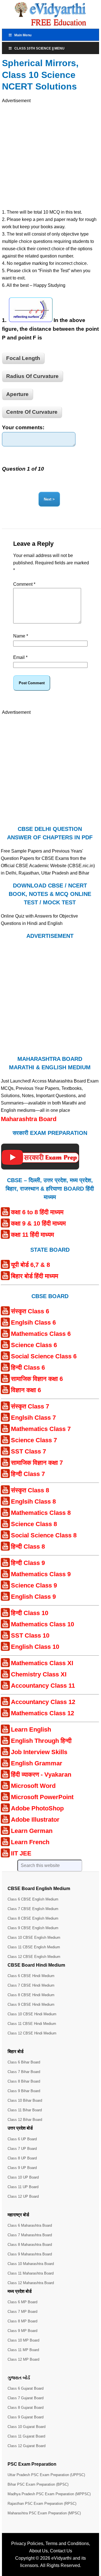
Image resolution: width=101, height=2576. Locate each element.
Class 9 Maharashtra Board (30, 2254)
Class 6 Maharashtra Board (30, 2225)
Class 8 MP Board (22, 2321)
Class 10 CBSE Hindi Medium (32, 2014)
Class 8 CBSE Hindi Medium (31, 1995)
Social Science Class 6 (44, 1356)
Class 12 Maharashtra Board (31, 2283)
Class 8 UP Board (22, 2158)
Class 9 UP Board (22, 2168)
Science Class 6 (34, 1345)
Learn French (30, 1842)
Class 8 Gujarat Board (26, 2408)
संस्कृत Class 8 (30, 1490)
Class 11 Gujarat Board (26, 2436)
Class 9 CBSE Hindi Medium (31, 2004)
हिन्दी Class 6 (28, 1368)
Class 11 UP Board (23, 2187)
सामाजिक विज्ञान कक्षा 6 (37, 1379)
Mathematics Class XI (42, 1663)
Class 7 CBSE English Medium (33, 1909)
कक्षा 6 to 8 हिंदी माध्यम (37, 1212)
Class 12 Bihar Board (25, 2120)
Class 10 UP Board (23, 2177)
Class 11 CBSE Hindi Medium (32, 2024)
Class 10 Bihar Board (25, 2100)
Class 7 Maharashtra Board (30, 2235)
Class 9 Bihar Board (24, 2091)
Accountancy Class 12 (43, 1702)
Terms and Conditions (67, 2543)
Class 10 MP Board (23, 2340)
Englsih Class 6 (33, 1322)
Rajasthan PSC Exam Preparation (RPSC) (42, 2504)
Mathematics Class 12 (43, 1713)
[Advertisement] (50, 155)
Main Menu (23, 35)
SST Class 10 (30, 1635)
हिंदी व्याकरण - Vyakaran (41, 1775)
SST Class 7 (28, 1451)
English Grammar (37, 1763)
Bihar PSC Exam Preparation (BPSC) (38, 2484)
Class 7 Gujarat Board (26, 2398)
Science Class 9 (34, 1585)
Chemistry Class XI (39, 1674)
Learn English (31, 1729)
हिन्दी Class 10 (30, 1613)
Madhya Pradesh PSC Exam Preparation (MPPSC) (49, 2494)
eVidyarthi (61, 2558)
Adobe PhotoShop (37, 1808)
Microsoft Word (33, 1786)
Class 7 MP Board (22, 2312)
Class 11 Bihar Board (25, 2110)
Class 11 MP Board (23, 2350)
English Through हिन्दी (41, 1741)
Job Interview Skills (39, 1752)
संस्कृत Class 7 (30, 1406)
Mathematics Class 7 (41, 1429)
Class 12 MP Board (23, 2359)
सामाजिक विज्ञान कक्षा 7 (37, 1463)
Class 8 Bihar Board (24, 2081)
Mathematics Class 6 (41, 1334)
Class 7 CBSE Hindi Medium (31, 1985)
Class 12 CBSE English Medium (34, 1957)
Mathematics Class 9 (41, 1574)
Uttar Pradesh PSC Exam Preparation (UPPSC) (46, 2475)
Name (21, 636)
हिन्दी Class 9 (28, 1563)
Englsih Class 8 (33, 1501)
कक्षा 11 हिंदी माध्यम (32, 1235)
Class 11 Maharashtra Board (31, 2273)
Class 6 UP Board (22, 2139)
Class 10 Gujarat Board (27, 2427)
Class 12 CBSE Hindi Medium (32, 2033)
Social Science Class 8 (44, 1535)
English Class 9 (33, 1597)
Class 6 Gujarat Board (26, 2388)
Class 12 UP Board (23, 2196)
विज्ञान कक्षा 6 (26, 1390)
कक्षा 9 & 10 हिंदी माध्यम (38, 1223)
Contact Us (61, 2551)
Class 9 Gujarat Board (26, 2417)
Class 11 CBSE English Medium (34, 1947)
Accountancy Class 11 (43, 1686)
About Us (38, 2551)
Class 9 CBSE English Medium (33, 1928)
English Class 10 (35, 1647)
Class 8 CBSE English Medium (33, 1918)
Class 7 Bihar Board (24, 2072)
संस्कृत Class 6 (30, 1311)
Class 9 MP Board (22, 2331)
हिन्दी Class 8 (28, 1547)
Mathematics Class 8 (41, 1513)
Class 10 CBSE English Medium (34, 1937)
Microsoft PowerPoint (42, 1797)
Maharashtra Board (29, 1119)
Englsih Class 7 (33, 1418)
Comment (24, 584)
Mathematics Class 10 (43, 1624)
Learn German (32, 1831)
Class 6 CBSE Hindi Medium (31, 1976)
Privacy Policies (27, 2543)
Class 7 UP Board (22, 2149)
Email (20, 657)
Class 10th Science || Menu (39, 48)
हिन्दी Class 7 (28, 1474)
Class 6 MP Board (22, 2302)
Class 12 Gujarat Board (27, 2446)
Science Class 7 (34, 1440)
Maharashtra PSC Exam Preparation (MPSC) (44, 2513)
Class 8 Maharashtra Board (30, 2245)
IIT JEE (21, 1853)
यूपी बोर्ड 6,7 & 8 (30, 1265)
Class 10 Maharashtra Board (31, 2264)
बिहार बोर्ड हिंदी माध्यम (35, 1276)
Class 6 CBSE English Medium (33, 1899)
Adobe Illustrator (35, 1820)
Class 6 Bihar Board (24, 2062)
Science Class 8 (34, 1524)
